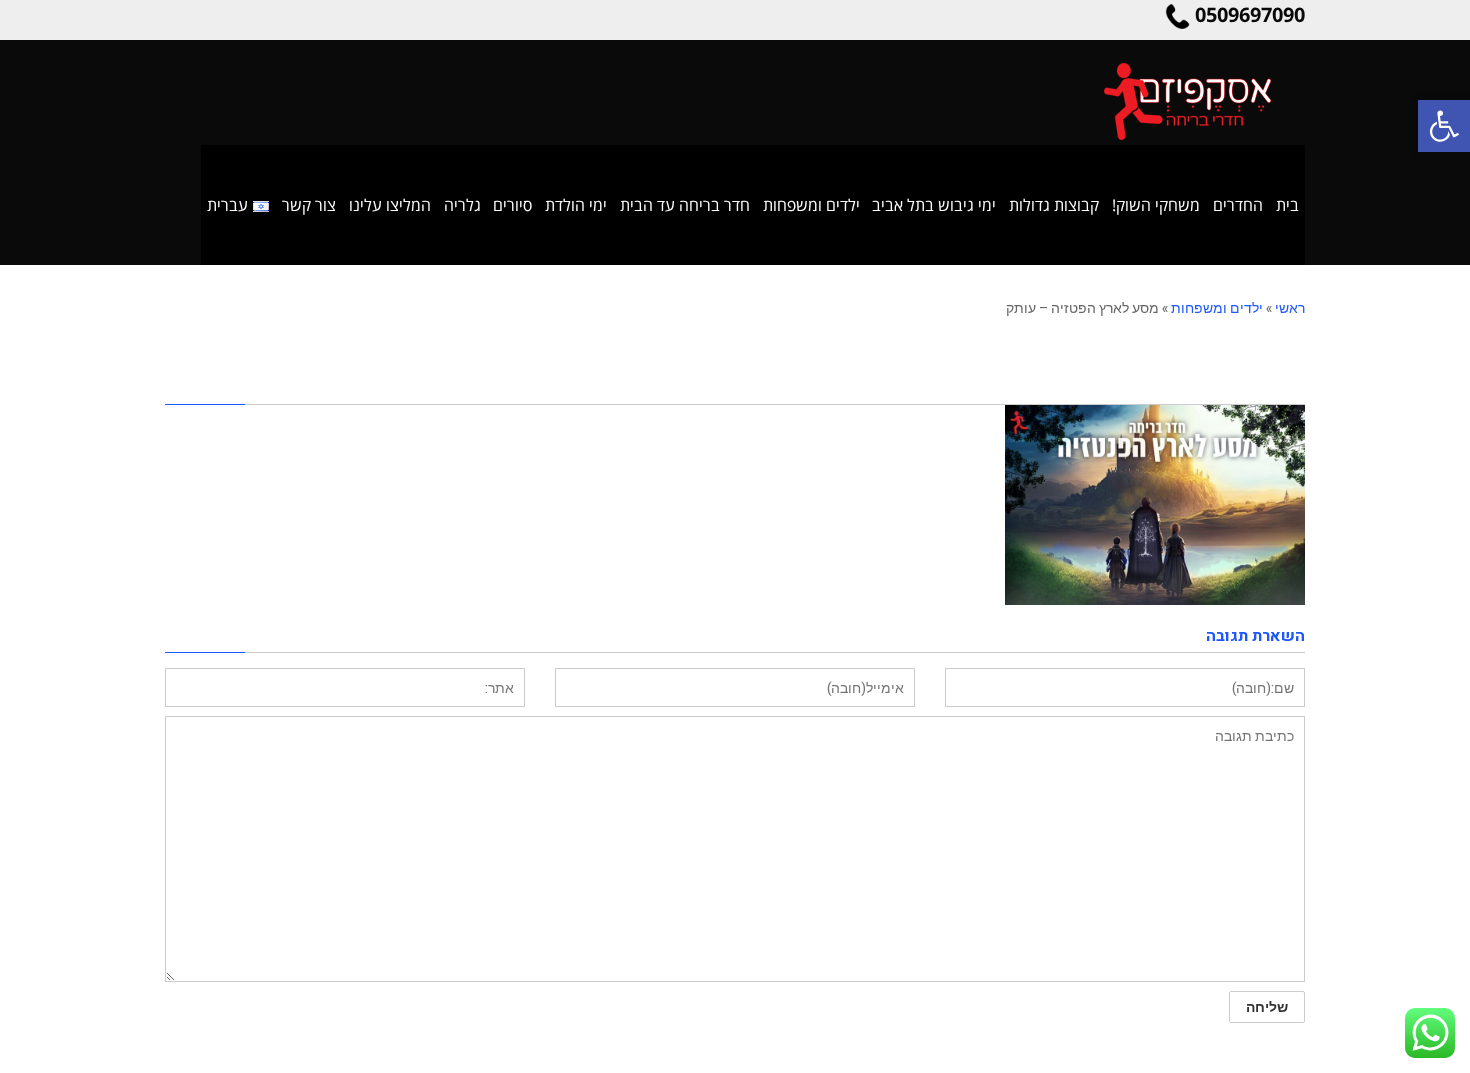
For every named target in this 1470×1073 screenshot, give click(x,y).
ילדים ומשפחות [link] (1217, 307)
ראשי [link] (1290, 307)
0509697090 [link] (1250, 14)
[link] (1444, 126)
